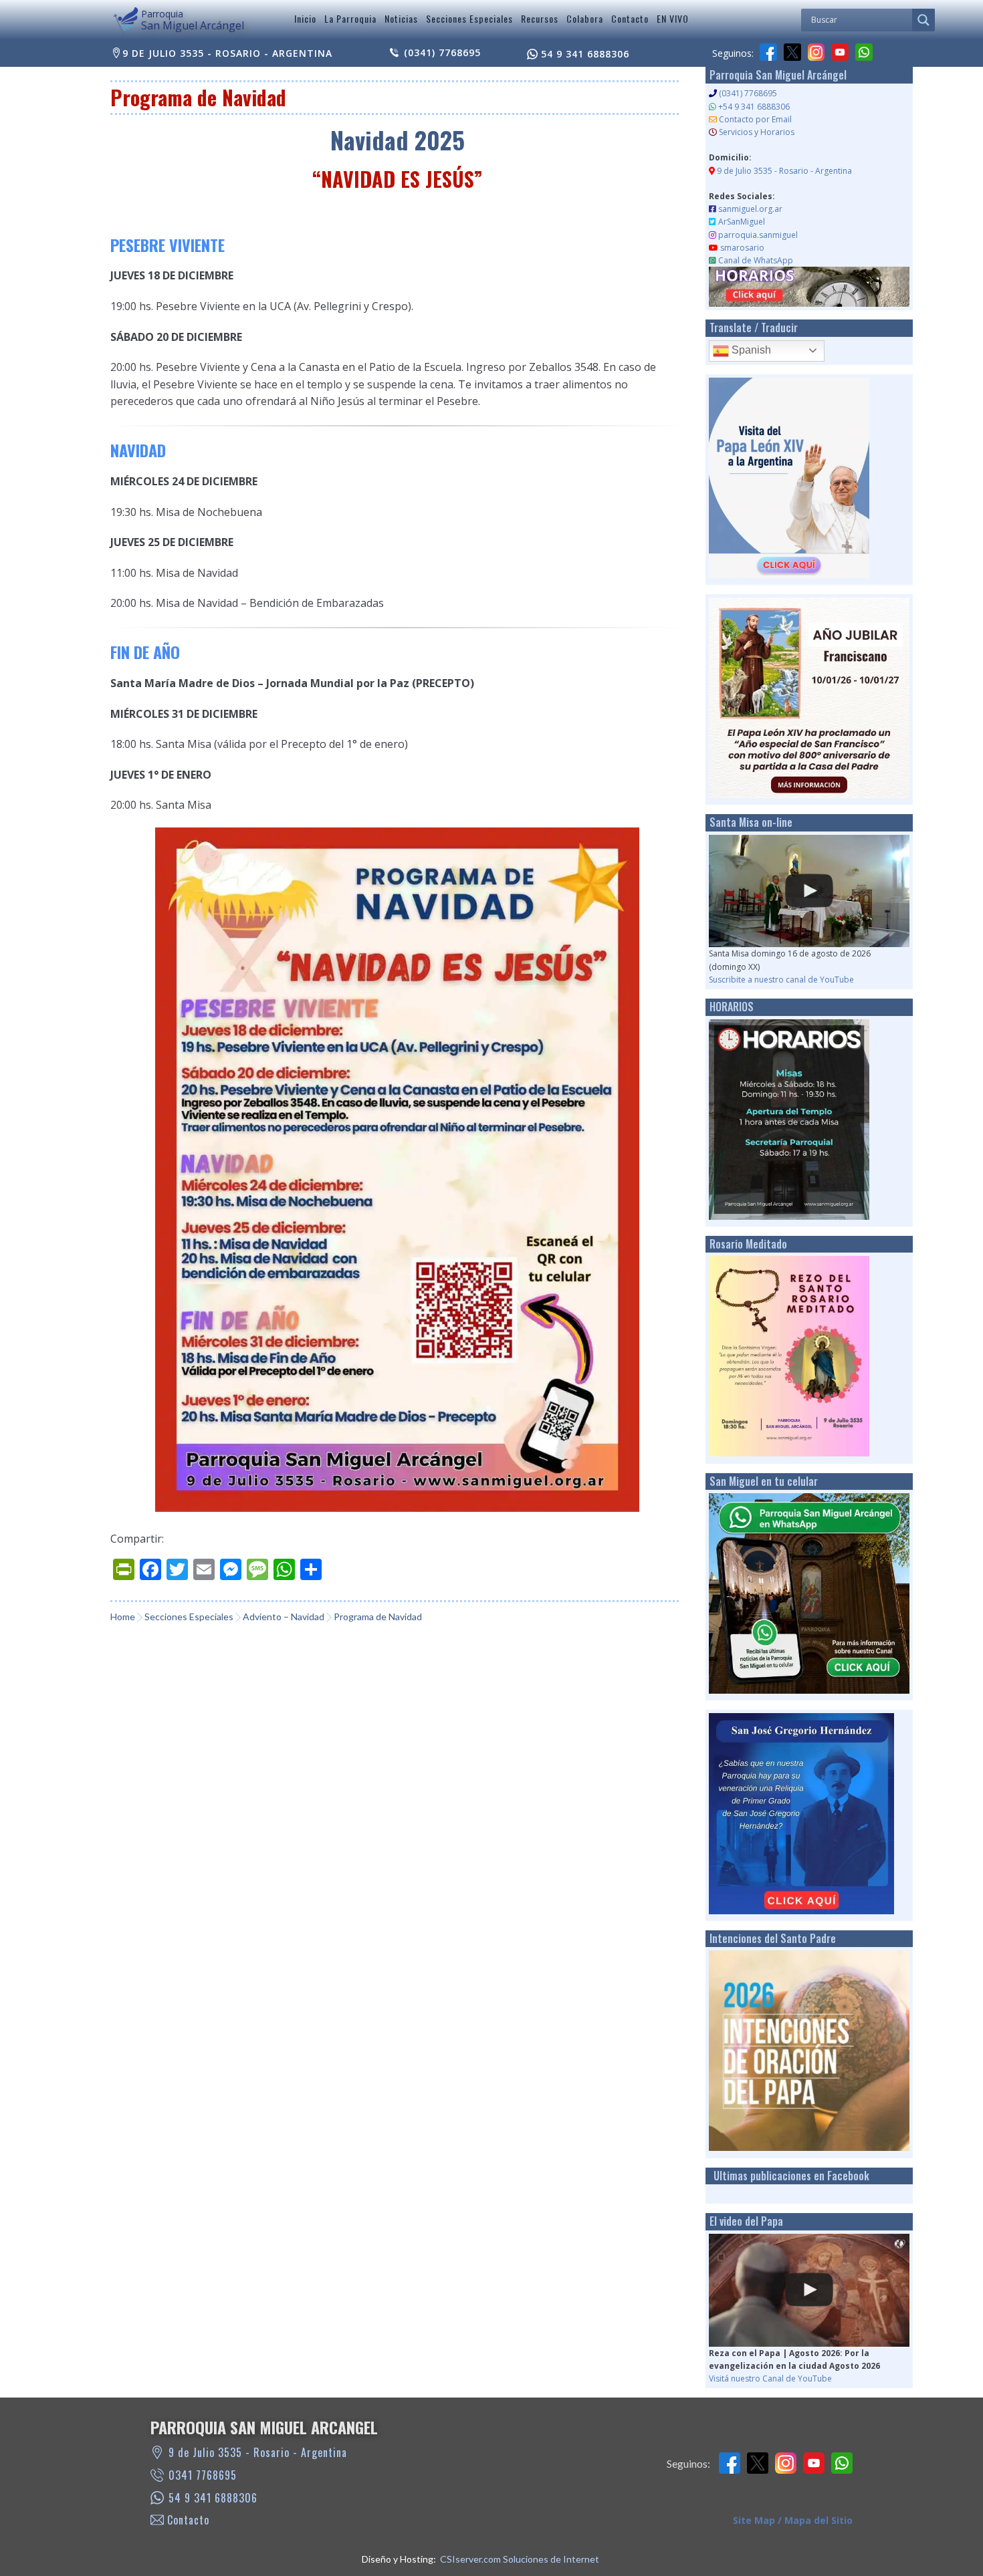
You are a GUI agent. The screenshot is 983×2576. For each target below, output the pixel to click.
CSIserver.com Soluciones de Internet (520, 2559)
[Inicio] (126, 21)
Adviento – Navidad (284, 1617)
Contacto (630, 18)
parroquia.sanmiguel (758, 235)
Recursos (540, 18)
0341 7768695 (203, 2475)
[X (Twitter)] (792, 52)
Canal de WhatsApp (756, 260)
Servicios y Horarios (757, 132)
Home (123, 1617)
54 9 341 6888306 (585, 54)
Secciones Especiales (469, 18)
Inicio (305, 18)
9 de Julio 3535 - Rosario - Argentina (227, 53)
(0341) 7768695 (442, 52)
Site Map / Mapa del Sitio (793, 2520)
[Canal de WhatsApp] (864, 52)
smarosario (742, 248)
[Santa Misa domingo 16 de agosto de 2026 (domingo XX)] (809, 891)
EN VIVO (673, 18)
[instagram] (816, 52)
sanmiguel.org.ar (750, 209)
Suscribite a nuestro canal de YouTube (781, 980)
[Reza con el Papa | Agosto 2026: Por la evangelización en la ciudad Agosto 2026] (809, 2290)
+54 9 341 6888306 (754, 107)
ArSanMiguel (742, 222)
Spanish (750, 350)
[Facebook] (768, 52)
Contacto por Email (755, 119)
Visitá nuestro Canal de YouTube (770, 2378)
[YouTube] (840, 52)
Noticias (401, 18)
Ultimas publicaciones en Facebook (791, 2176)
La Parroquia (350, 18)
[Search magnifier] (923, 20)
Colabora (585, 18)
